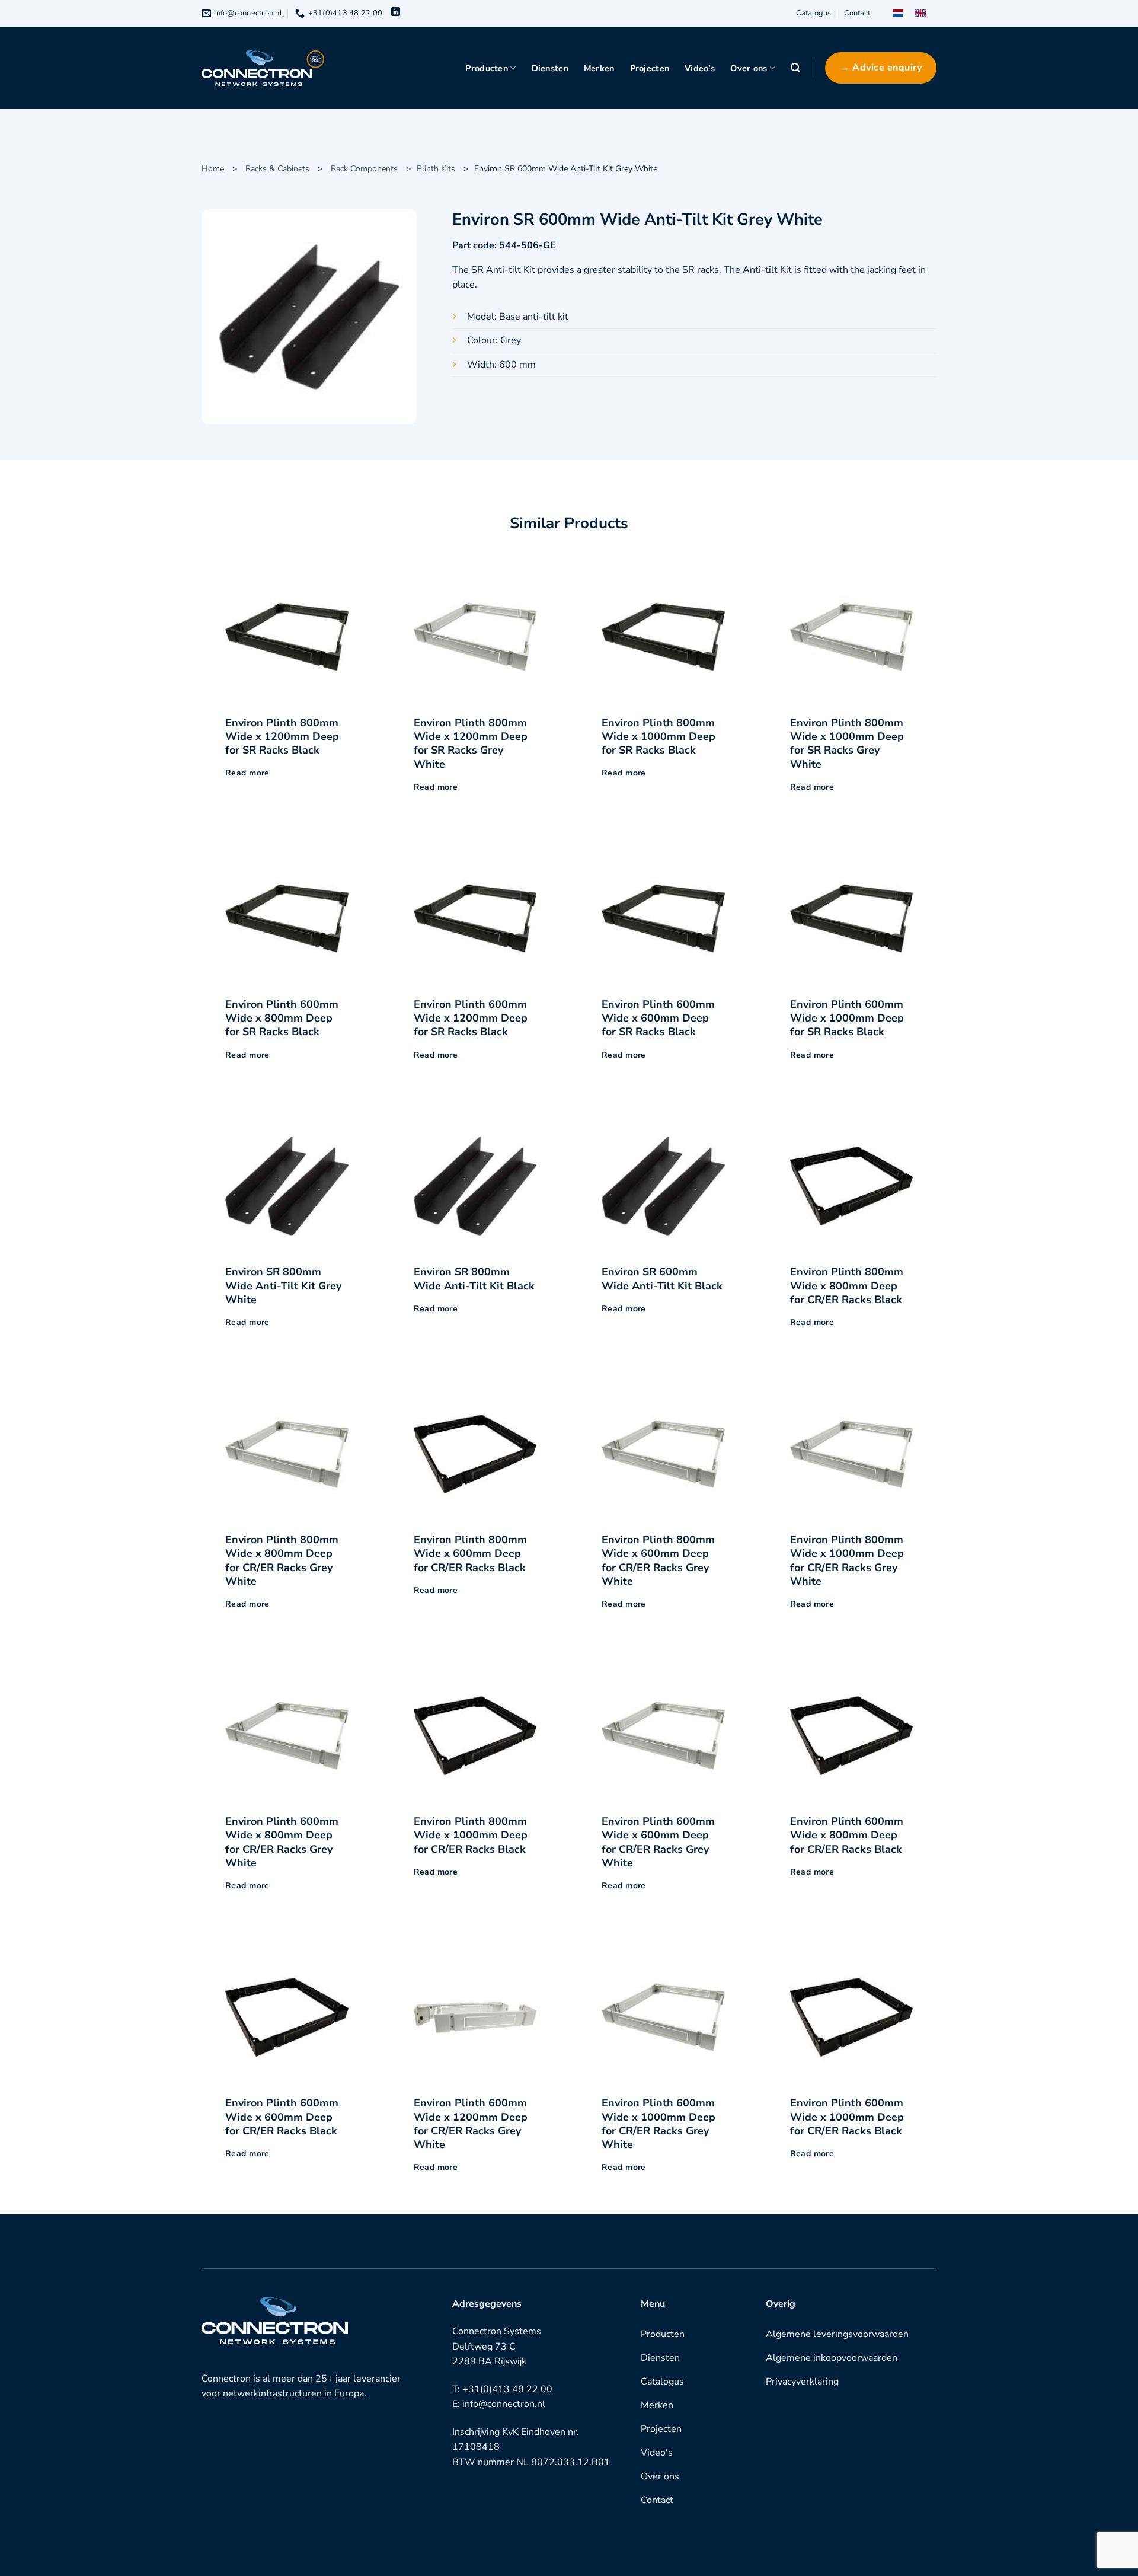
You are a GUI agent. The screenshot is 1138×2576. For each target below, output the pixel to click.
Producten (487, 68)
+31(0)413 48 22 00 (507, 2389)
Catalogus (813, 13)
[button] (795, 68)
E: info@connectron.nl (499, 2404)
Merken (599, 68)
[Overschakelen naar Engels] (920, 13)
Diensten (550, 68)
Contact (857, 13)
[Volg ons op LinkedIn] (396, 13)
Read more (247, 773)
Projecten (650, 68)
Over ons (749, 68)
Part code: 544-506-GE (504, 245)
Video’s (700, 68)
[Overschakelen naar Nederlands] (898, 13)
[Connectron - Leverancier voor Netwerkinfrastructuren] (263, 68)
